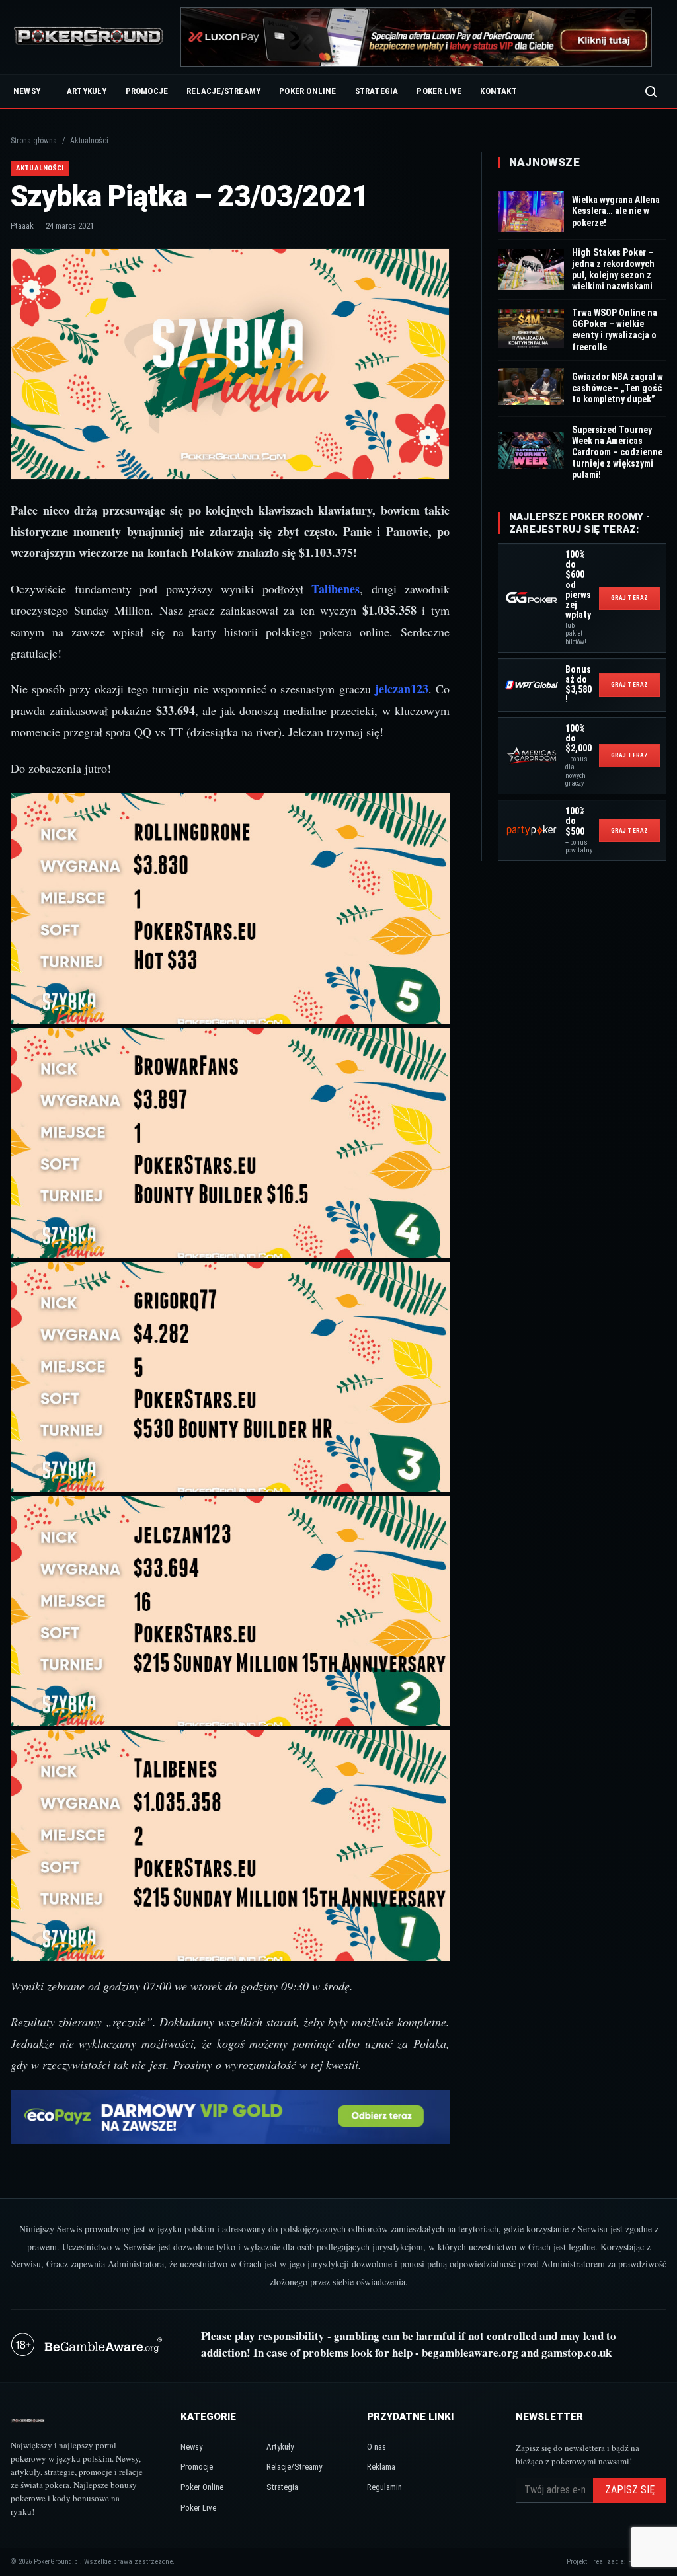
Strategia (377, 91)
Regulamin (384, 2487)
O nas (377, 2447)
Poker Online (307, 91)
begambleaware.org (470, 2352)
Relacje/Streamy (223, 91)
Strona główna (34, 141)
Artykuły (87, 91)
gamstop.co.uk (577, 2352)
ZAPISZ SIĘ (630, 2490)
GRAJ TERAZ (629, 598)
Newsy (27, 91)
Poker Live (439, 91)
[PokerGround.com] (88, 37)
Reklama (381, 2467)
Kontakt (498, 91)
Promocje (147, 91)
